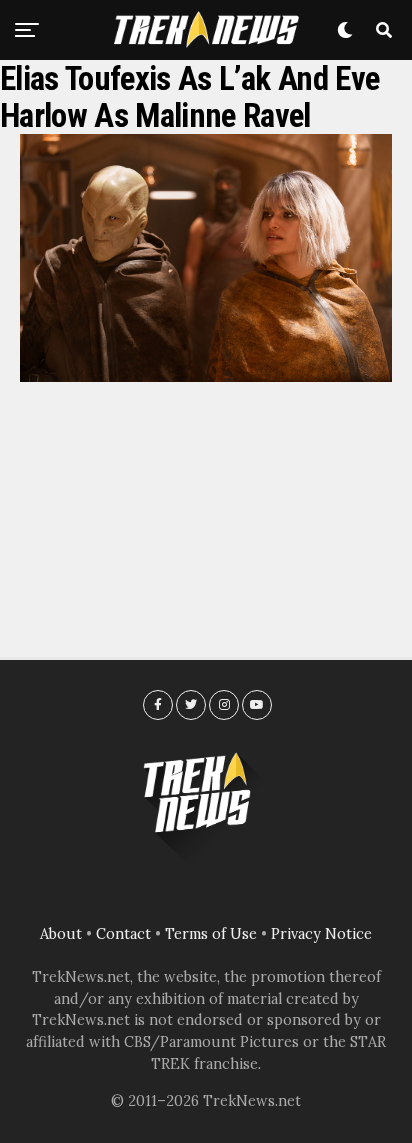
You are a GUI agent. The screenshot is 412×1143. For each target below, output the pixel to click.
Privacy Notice (321, 934)
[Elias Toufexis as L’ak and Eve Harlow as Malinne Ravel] (206, 376)
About (61, 934)
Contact (123, 934)
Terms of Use (211, 934)
